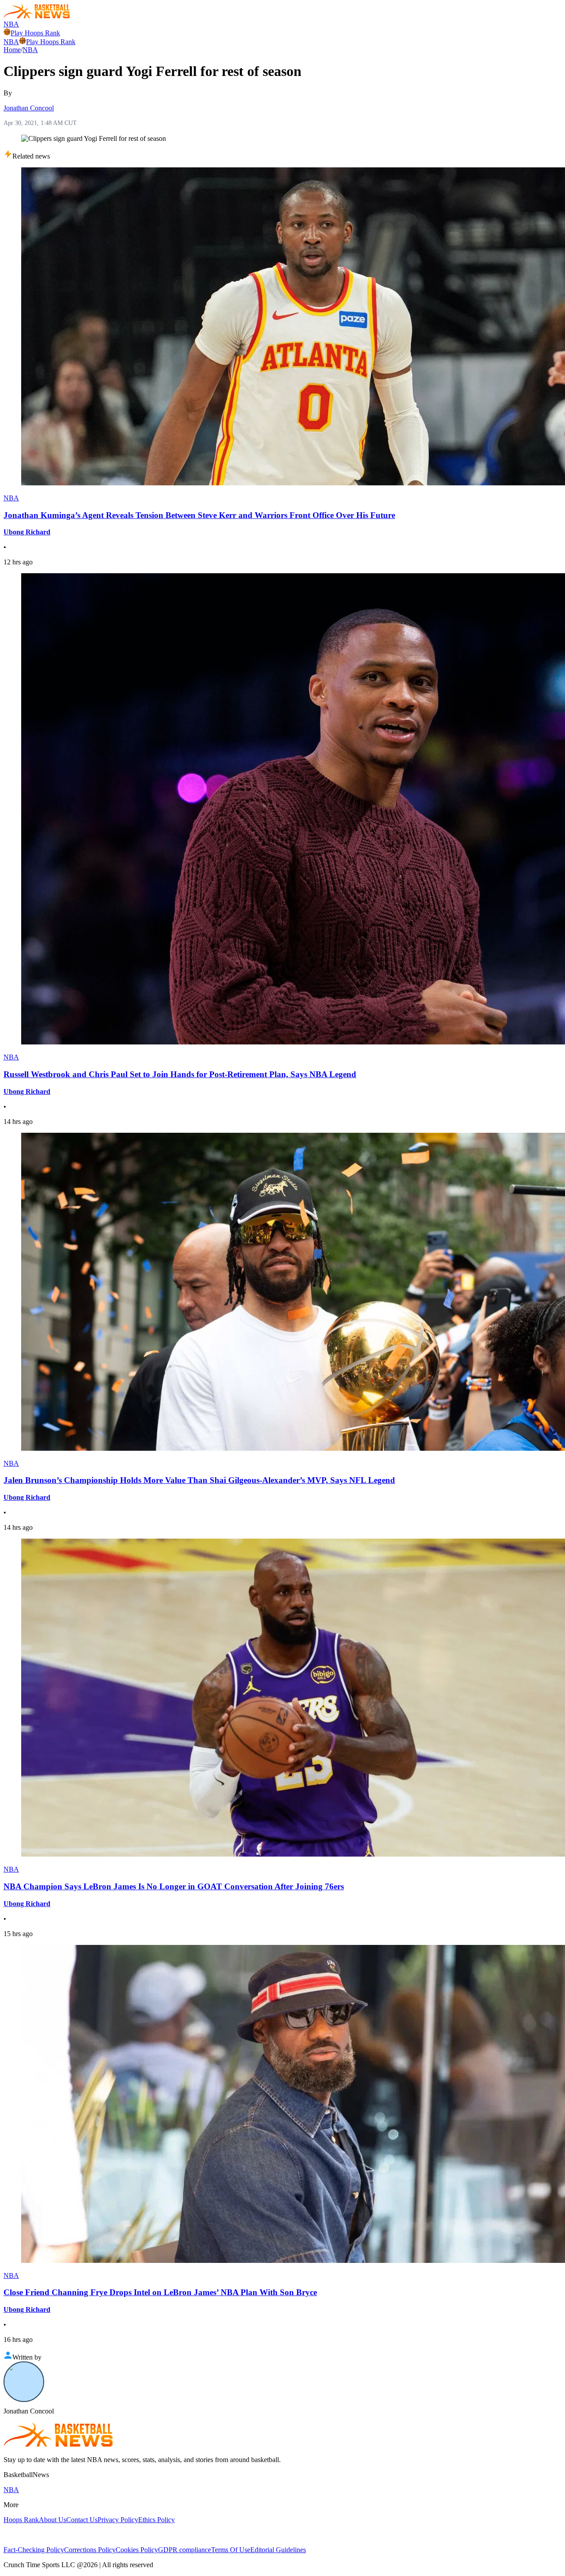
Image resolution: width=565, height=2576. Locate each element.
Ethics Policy (156, 2520)
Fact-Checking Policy (34, 2550)
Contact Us (82, 2520)
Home (12, 50)
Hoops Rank (21, 2520)
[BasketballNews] (37, 16)
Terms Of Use (231, 2550)
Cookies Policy (137, 2550)
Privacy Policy (118, 2520)
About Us (53, 2520)
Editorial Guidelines (278, 2550)
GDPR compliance (185, 2550)
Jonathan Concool (29, 108)
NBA (11, 24)
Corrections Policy (90, 2550)
